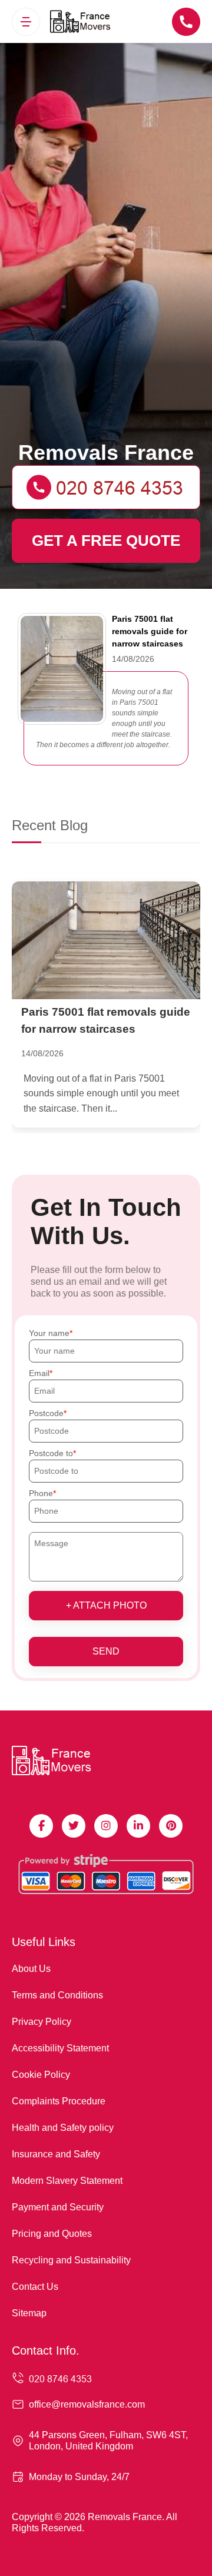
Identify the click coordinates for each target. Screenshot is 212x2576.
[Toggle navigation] (26, 22)
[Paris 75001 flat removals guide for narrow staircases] (106, 940)
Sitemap (29, 2313)
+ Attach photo (106, 1605)
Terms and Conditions (57, 1995)
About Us (31, 1969)
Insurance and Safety (56, 2154)
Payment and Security (58, 2207)
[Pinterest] (171, 1826)
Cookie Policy (41, 2075)
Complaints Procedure (59, 2101)
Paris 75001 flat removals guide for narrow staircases (150, 631)
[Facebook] (41, 1826)
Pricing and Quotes (52, 2234)
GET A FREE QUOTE (106, 541)
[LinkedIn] (138, 1826)
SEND (106, 1651)
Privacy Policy (42, 2022)
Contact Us (35, 2287)
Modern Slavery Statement (67, 2181)
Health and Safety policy (63, 2128)
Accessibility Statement (60, 2048)
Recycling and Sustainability (71, 2260)
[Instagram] (106, 1826)
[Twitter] (74, 1826)
